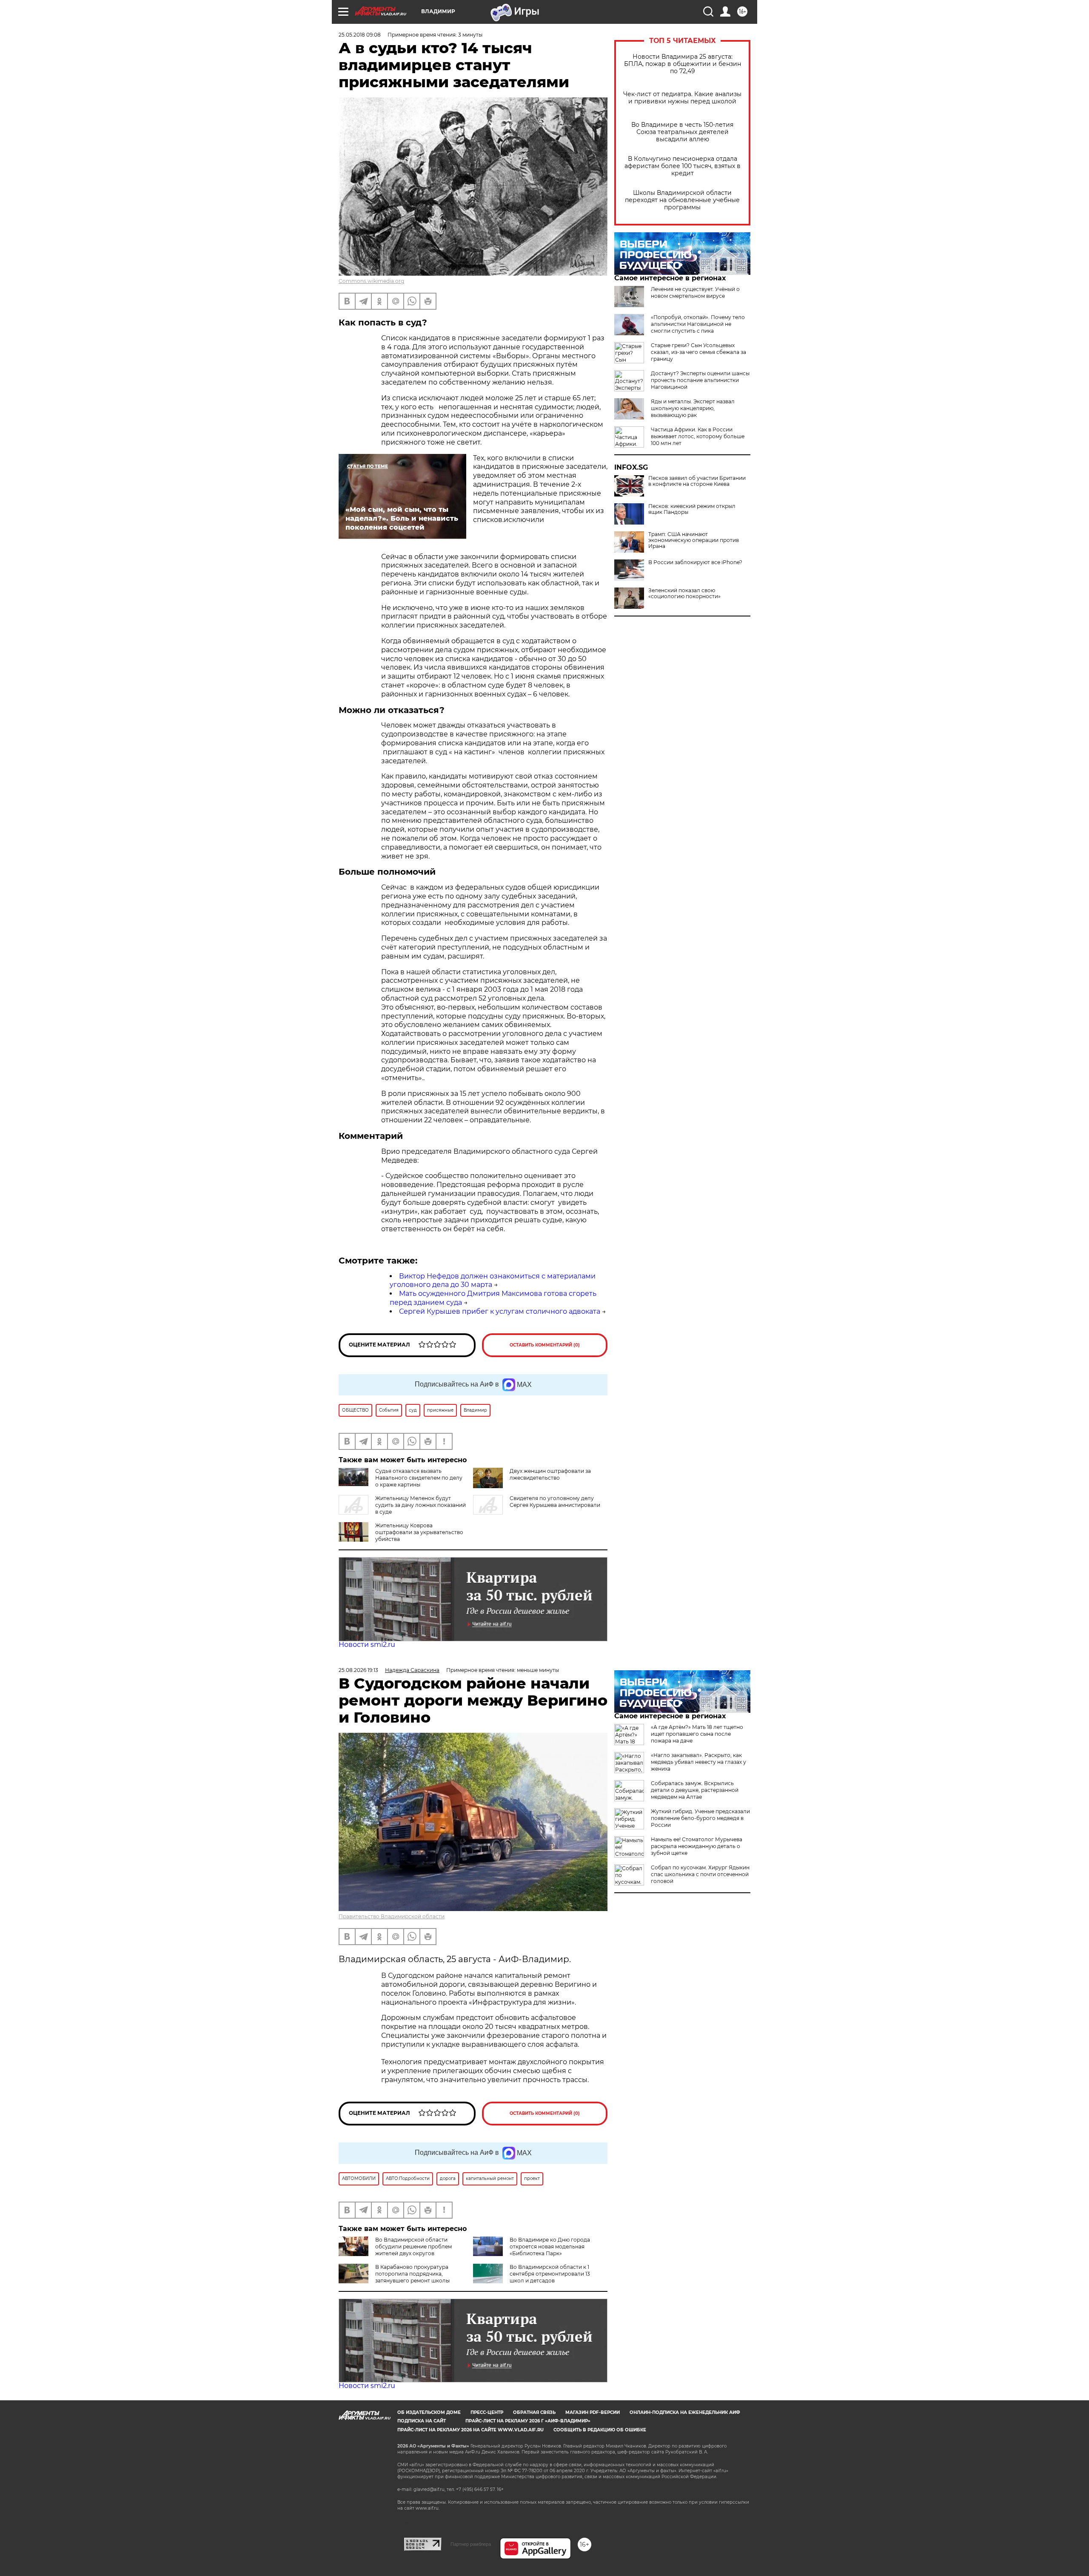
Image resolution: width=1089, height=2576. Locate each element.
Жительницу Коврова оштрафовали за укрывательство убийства (419, 1532)
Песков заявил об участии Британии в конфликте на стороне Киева (697, 481)
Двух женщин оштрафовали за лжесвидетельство (550, 1474)
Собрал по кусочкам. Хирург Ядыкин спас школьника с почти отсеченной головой (700, 1874)
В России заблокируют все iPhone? (695, 562)
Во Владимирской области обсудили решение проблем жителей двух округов (413, 2247)
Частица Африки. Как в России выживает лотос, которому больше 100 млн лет (698, 436)
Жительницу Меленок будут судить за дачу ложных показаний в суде (420, 1505)
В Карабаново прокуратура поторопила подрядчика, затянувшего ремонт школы (412, 2274)
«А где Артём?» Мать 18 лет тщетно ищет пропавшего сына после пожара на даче (697, 1734)
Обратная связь (534, 2412)
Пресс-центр (487, 2412)
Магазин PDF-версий (593, 2412)
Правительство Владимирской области (392, 1916)
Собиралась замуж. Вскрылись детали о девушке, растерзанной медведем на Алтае (695, 1790)
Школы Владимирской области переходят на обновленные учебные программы (682, 200)
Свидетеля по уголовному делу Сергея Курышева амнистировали (555, 1502)
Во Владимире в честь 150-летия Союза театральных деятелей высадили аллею (682, 132)
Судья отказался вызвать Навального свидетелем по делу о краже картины (419, 1478)
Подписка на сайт (422, 2421)
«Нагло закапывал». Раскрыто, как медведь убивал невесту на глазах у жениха (698, 1762)
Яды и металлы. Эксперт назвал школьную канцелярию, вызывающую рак (693, 408)
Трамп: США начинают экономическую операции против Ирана (694, 540)
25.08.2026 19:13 (358, 1670)
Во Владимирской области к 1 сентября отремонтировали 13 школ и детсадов (550, 2274)
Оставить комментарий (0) (545, 1345)
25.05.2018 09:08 (360, 35)
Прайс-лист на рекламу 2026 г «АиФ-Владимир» (528, 2421)
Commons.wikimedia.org (371, 281)
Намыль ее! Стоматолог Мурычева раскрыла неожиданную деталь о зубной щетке (697, 1846)
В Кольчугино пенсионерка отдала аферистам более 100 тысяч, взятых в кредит (683, 166)
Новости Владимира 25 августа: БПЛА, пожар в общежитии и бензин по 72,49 (683, 64)
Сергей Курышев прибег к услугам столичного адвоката (500, 1311)
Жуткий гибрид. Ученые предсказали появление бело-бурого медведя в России (700, 1818)
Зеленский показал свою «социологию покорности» (684, 593)
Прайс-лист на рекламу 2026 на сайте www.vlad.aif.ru (470, 2430)
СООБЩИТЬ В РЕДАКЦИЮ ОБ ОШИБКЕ (600, 2430)
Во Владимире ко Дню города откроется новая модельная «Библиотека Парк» (550, 2247)
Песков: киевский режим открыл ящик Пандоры (692, 509)
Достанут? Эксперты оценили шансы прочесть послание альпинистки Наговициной (700, 380)
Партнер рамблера (471, 2544)
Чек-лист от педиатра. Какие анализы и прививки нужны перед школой (682, 98)
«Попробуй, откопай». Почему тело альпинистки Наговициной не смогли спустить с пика (698, 324)
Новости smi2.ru (367, 1645)
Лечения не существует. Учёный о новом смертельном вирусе (695, 292)
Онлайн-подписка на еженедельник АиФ (685, 2412)
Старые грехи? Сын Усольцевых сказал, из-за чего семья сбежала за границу (698, 352)
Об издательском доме (429, 2412)
